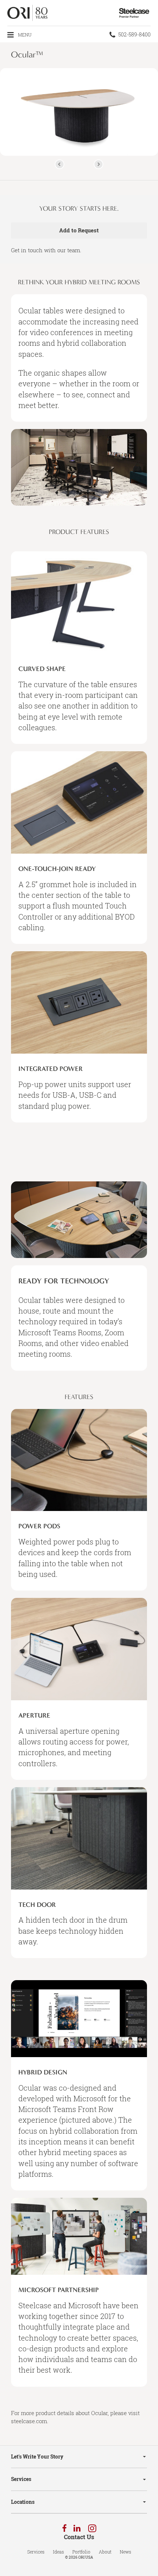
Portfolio (81, 2552)
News (125, 2552)
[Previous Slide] (60, 164)
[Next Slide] (98, 164)
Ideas (58, 2552)
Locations (23, 2502)
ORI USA (86, 2557)
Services (21, 2479)
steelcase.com (29, 2421)
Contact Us (79, 2537)
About (105, 2552)
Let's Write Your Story (37, 2456)
